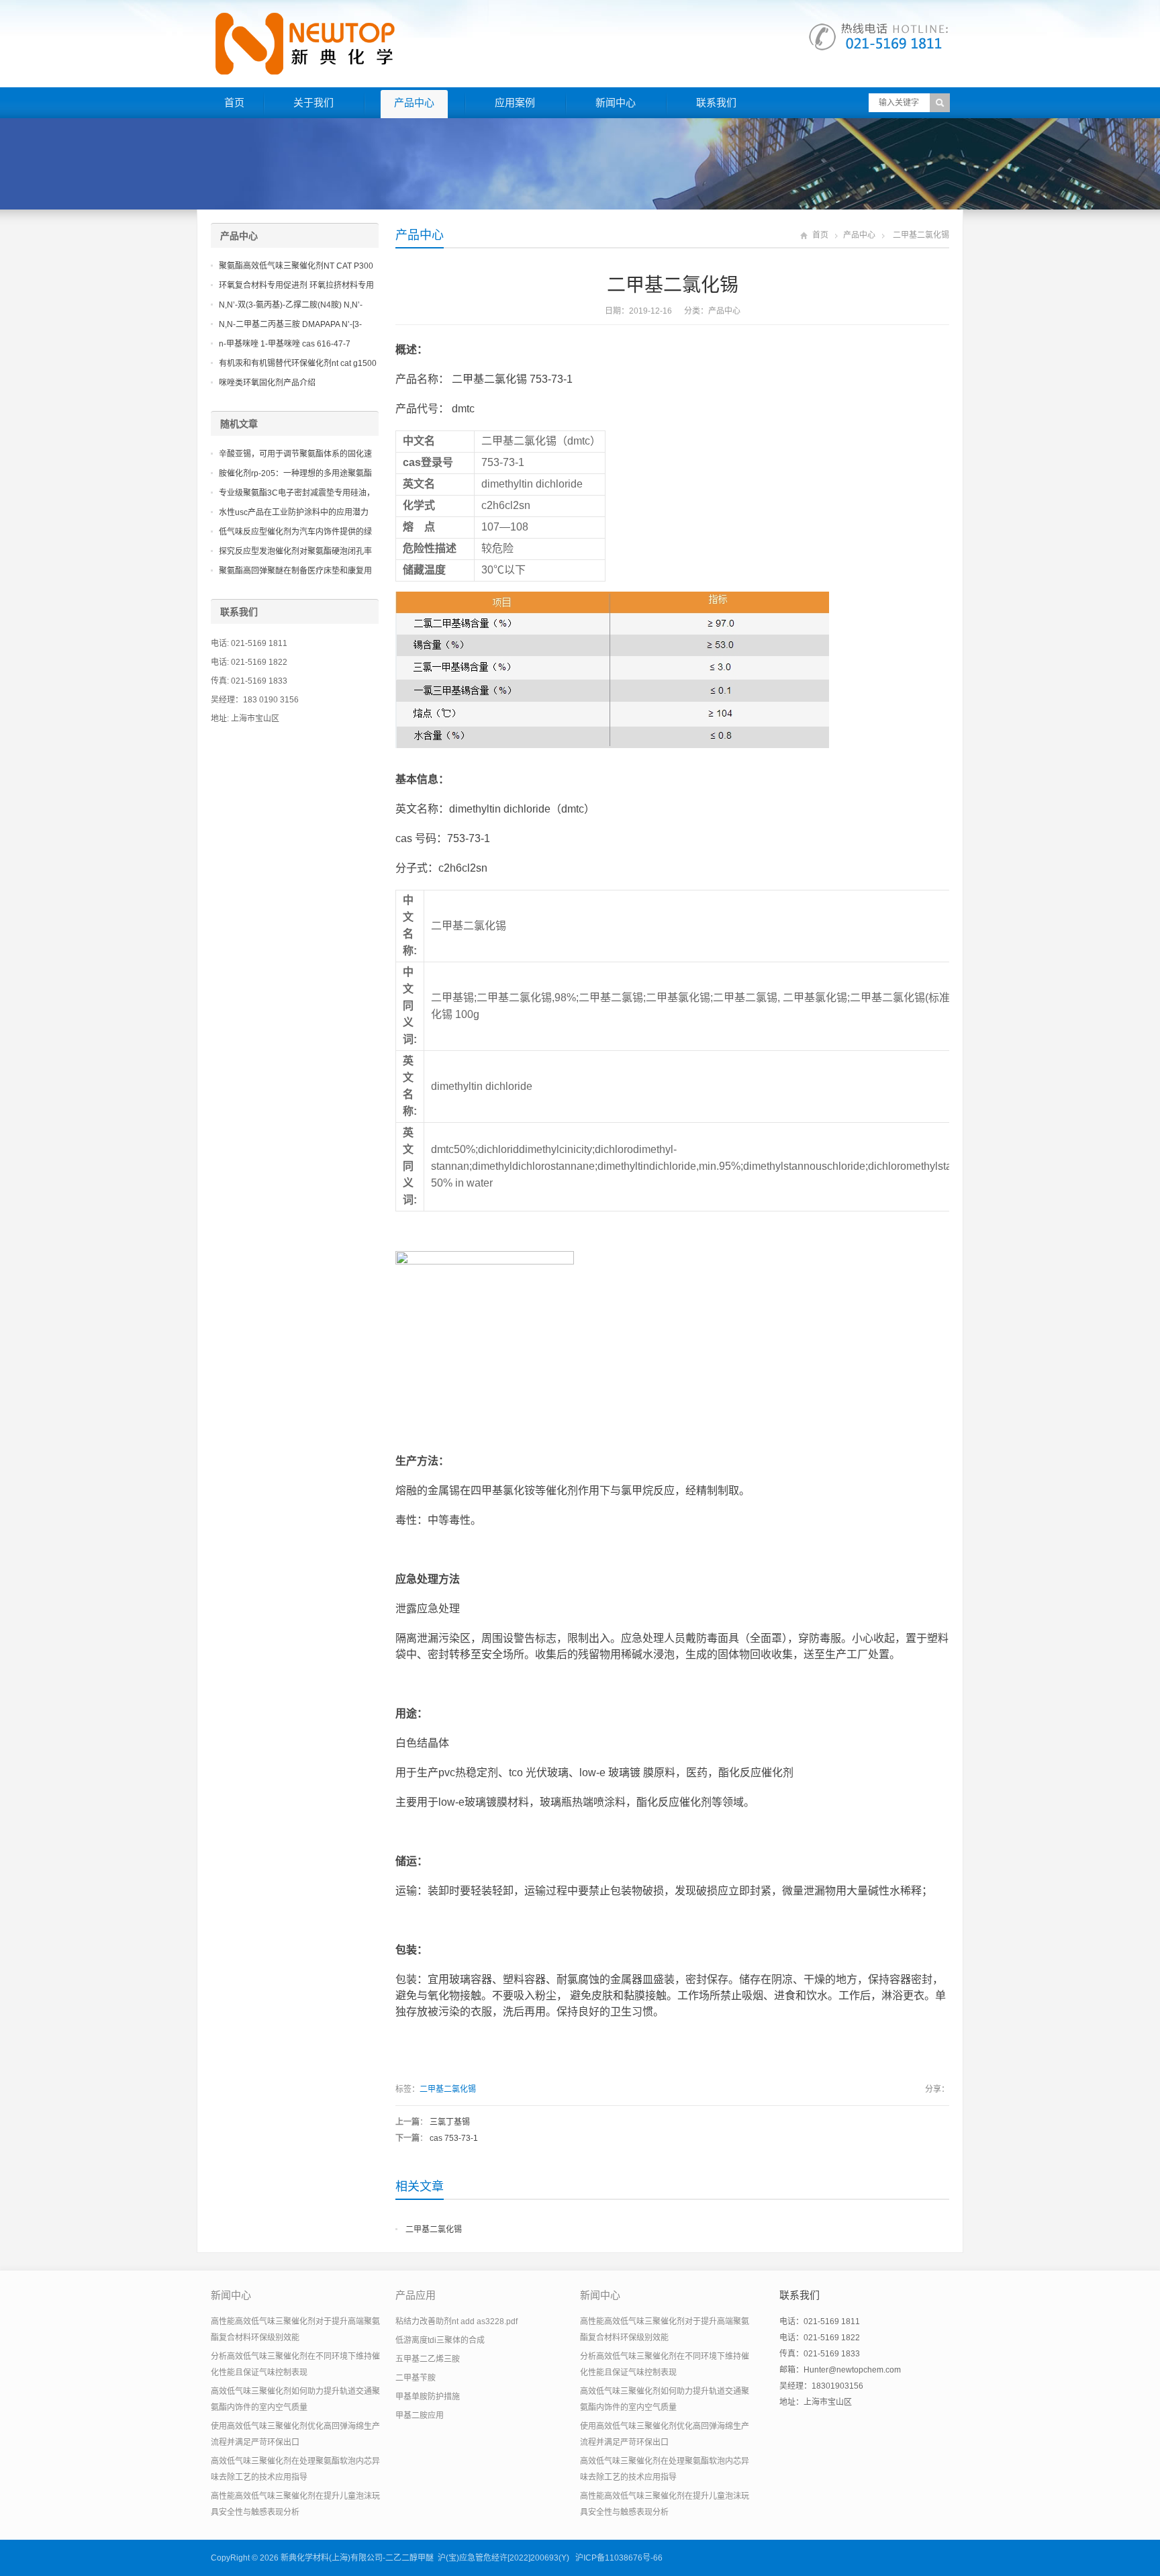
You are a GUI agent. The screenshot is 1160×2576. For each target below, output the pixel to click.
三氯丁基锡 (450, 2122)
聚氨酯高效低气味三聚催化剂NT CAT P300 (296, 266)
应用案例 (515, 102)
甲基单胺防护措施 (428, 2397)
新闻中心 (616, 102)
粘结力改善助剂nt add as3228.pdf (456, 2321)
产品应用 (416, 2295)
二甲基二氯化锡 (448, 2089)
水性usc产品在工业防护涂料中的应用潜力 (294, 512)
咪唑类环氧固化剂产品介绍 (267, 383)
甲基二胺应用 (420, 2416)
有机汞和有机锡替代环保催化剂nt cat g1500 (298, 363)
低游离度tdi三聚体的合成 (440, 2340)
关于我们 (313, 102)
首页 (234, 102)
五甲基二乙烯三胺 (428, 2359)
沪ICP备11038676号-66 (619, 2558)
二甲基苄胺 (416, 2378)
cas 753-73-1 (454, 2138)
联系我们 (716, 102)
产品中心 (414, 102)
